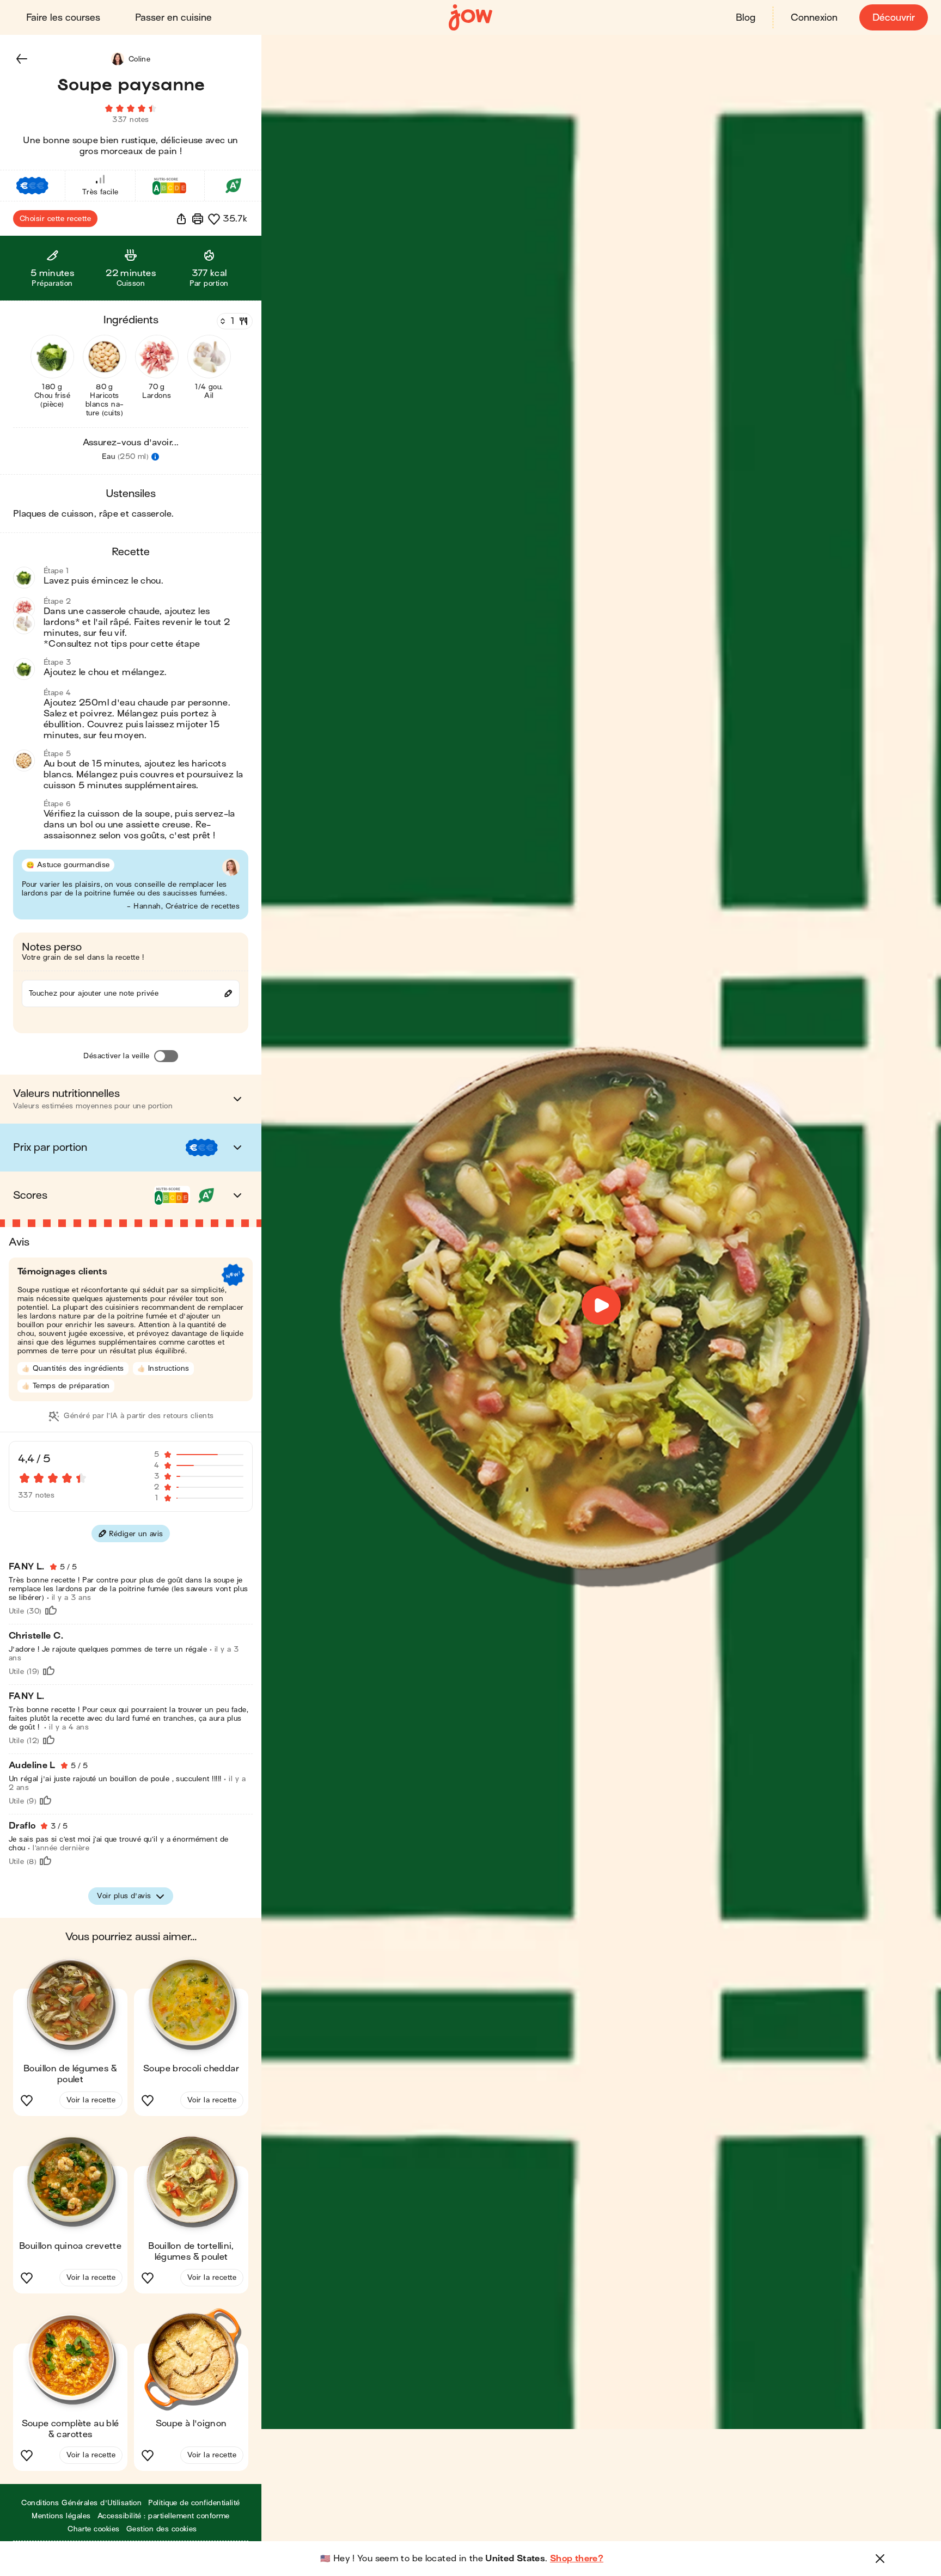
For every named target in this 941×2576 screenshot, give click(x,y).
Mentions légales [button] (61, 2516)
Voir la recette (91, 2100)
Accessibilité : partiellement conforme (164, 2516)
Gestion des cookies (162, 2529)
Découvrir (894, 18)
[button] (22, 59)
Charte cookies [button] (94, 2529)
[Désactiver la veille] (166, 1056)
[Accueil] (471, 18)
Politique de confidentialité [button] (194, 2503)
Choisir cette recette (55, 219)
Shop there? (577, 2559)
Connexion (814, 18)
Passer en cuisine (173, 18)
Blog (746, 18)
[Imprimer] (198, 219)
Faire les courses (63, 18)
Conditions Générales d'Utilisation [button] (81, 2503)
